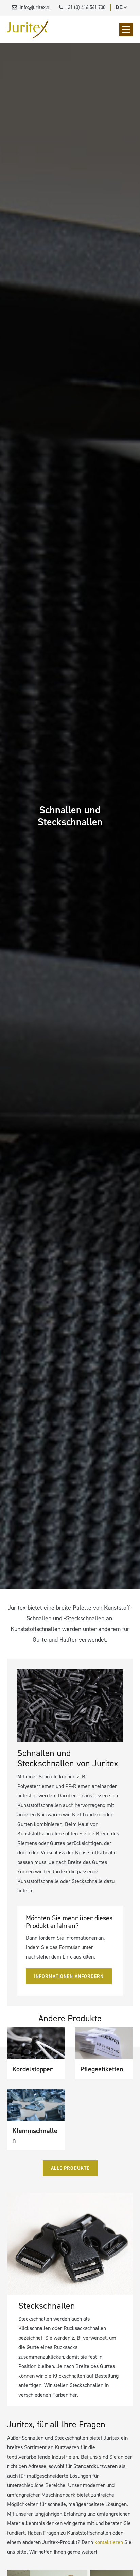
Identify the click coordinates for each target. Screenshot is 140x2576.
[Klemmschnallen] (36, 2105)
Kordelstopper (32, 2069)
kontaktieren (109, 2542)
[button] (126, 30)
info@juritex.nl (35, 7)
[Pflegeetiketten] (104, 2043)
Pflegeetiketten (102, 2069)
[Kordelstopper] (36, 2043)
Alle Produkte (70, 2168)
